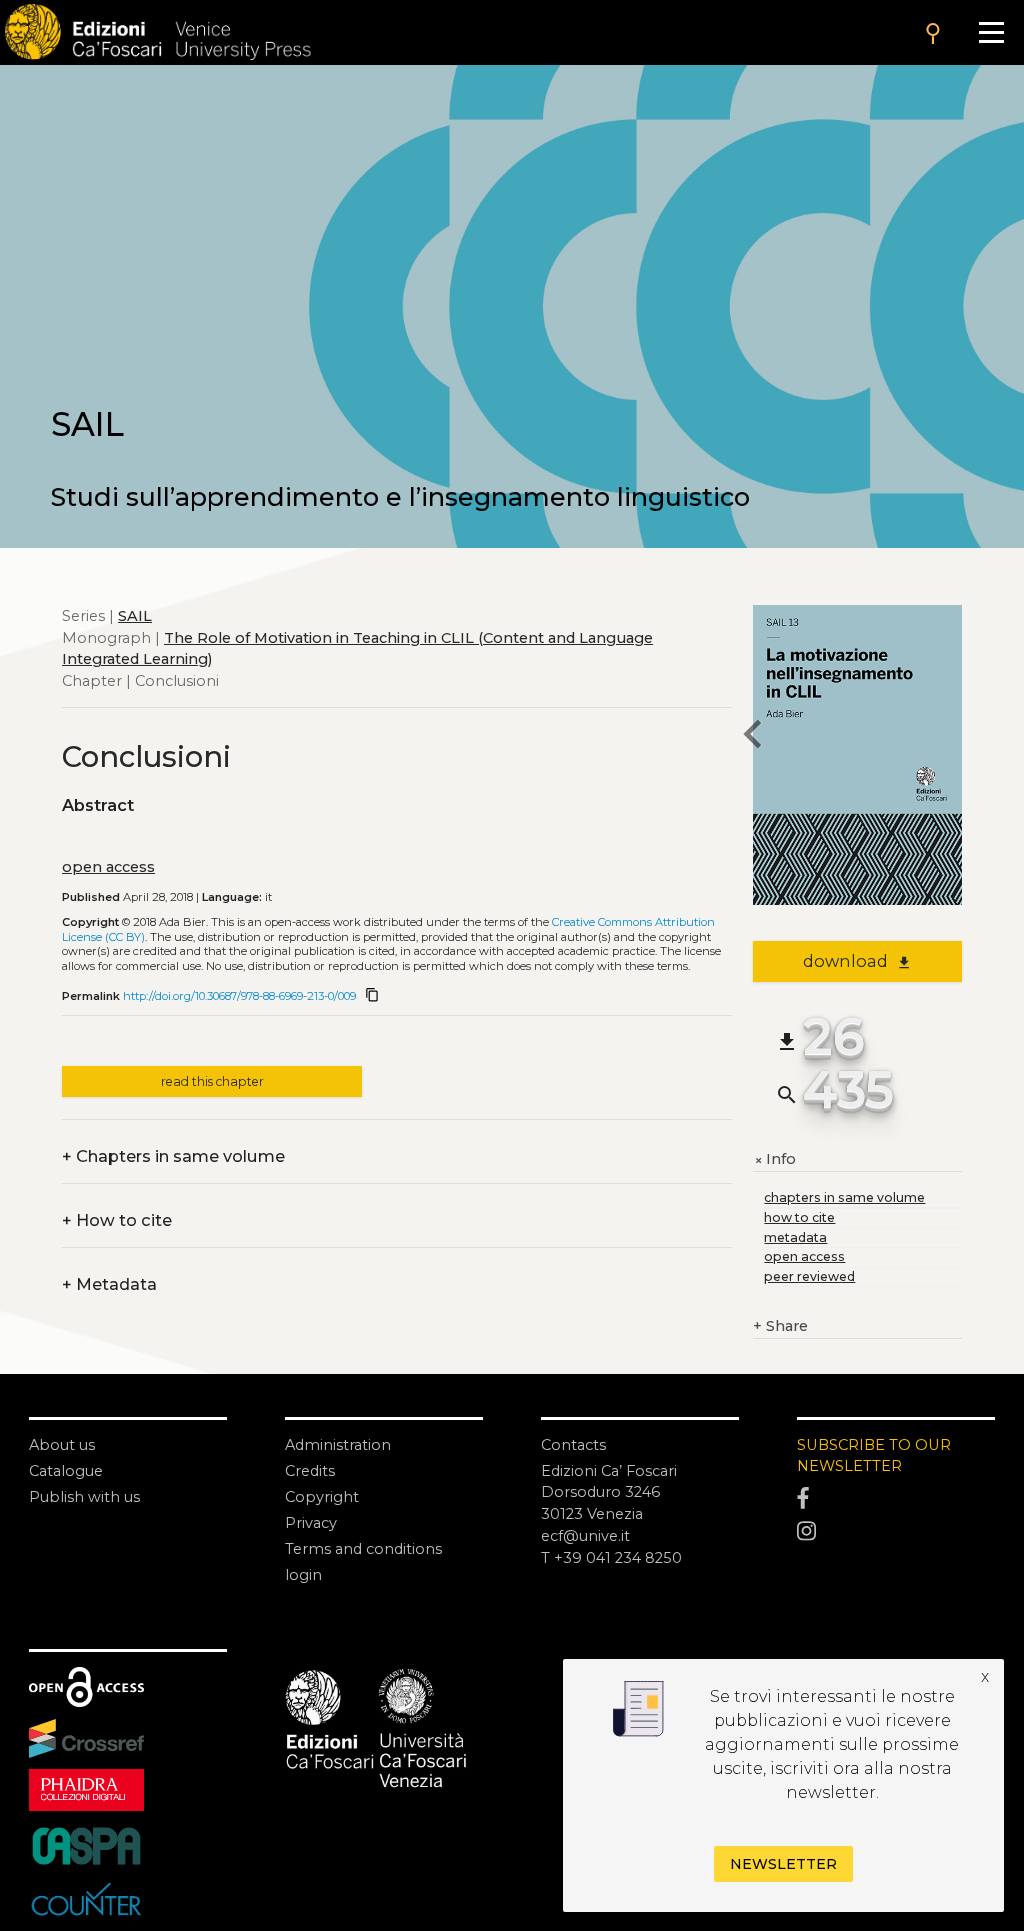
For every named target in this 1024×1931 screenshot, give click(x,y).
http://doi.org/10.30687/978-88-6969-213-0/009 (239, 996)
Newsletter (783, 1864)
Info (774, 1160)
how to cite (799, 1217)
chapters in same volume (844, 1197)
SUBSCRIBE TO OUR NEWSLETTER (874, 1456)
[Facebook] (896, 1498)
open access (108, 867)
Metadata (109, 1285)
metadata (795, 1237)
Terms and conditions (363, 1549)
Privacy (311, 1523)
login (303, 1575)
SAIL (135, 616)
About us (62, 1445)
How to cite (117, 1221)
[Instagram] (896, 1531)
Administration (338, 1445)
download (857, 961)
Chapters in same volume (173, 1157)
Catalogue (66, 1471)
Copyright (322, 1497)
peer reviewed (809, 1276)
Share (780, 1326)
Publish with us (84, 1497)
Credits (310, 1471)
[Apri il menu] (991, 32)
